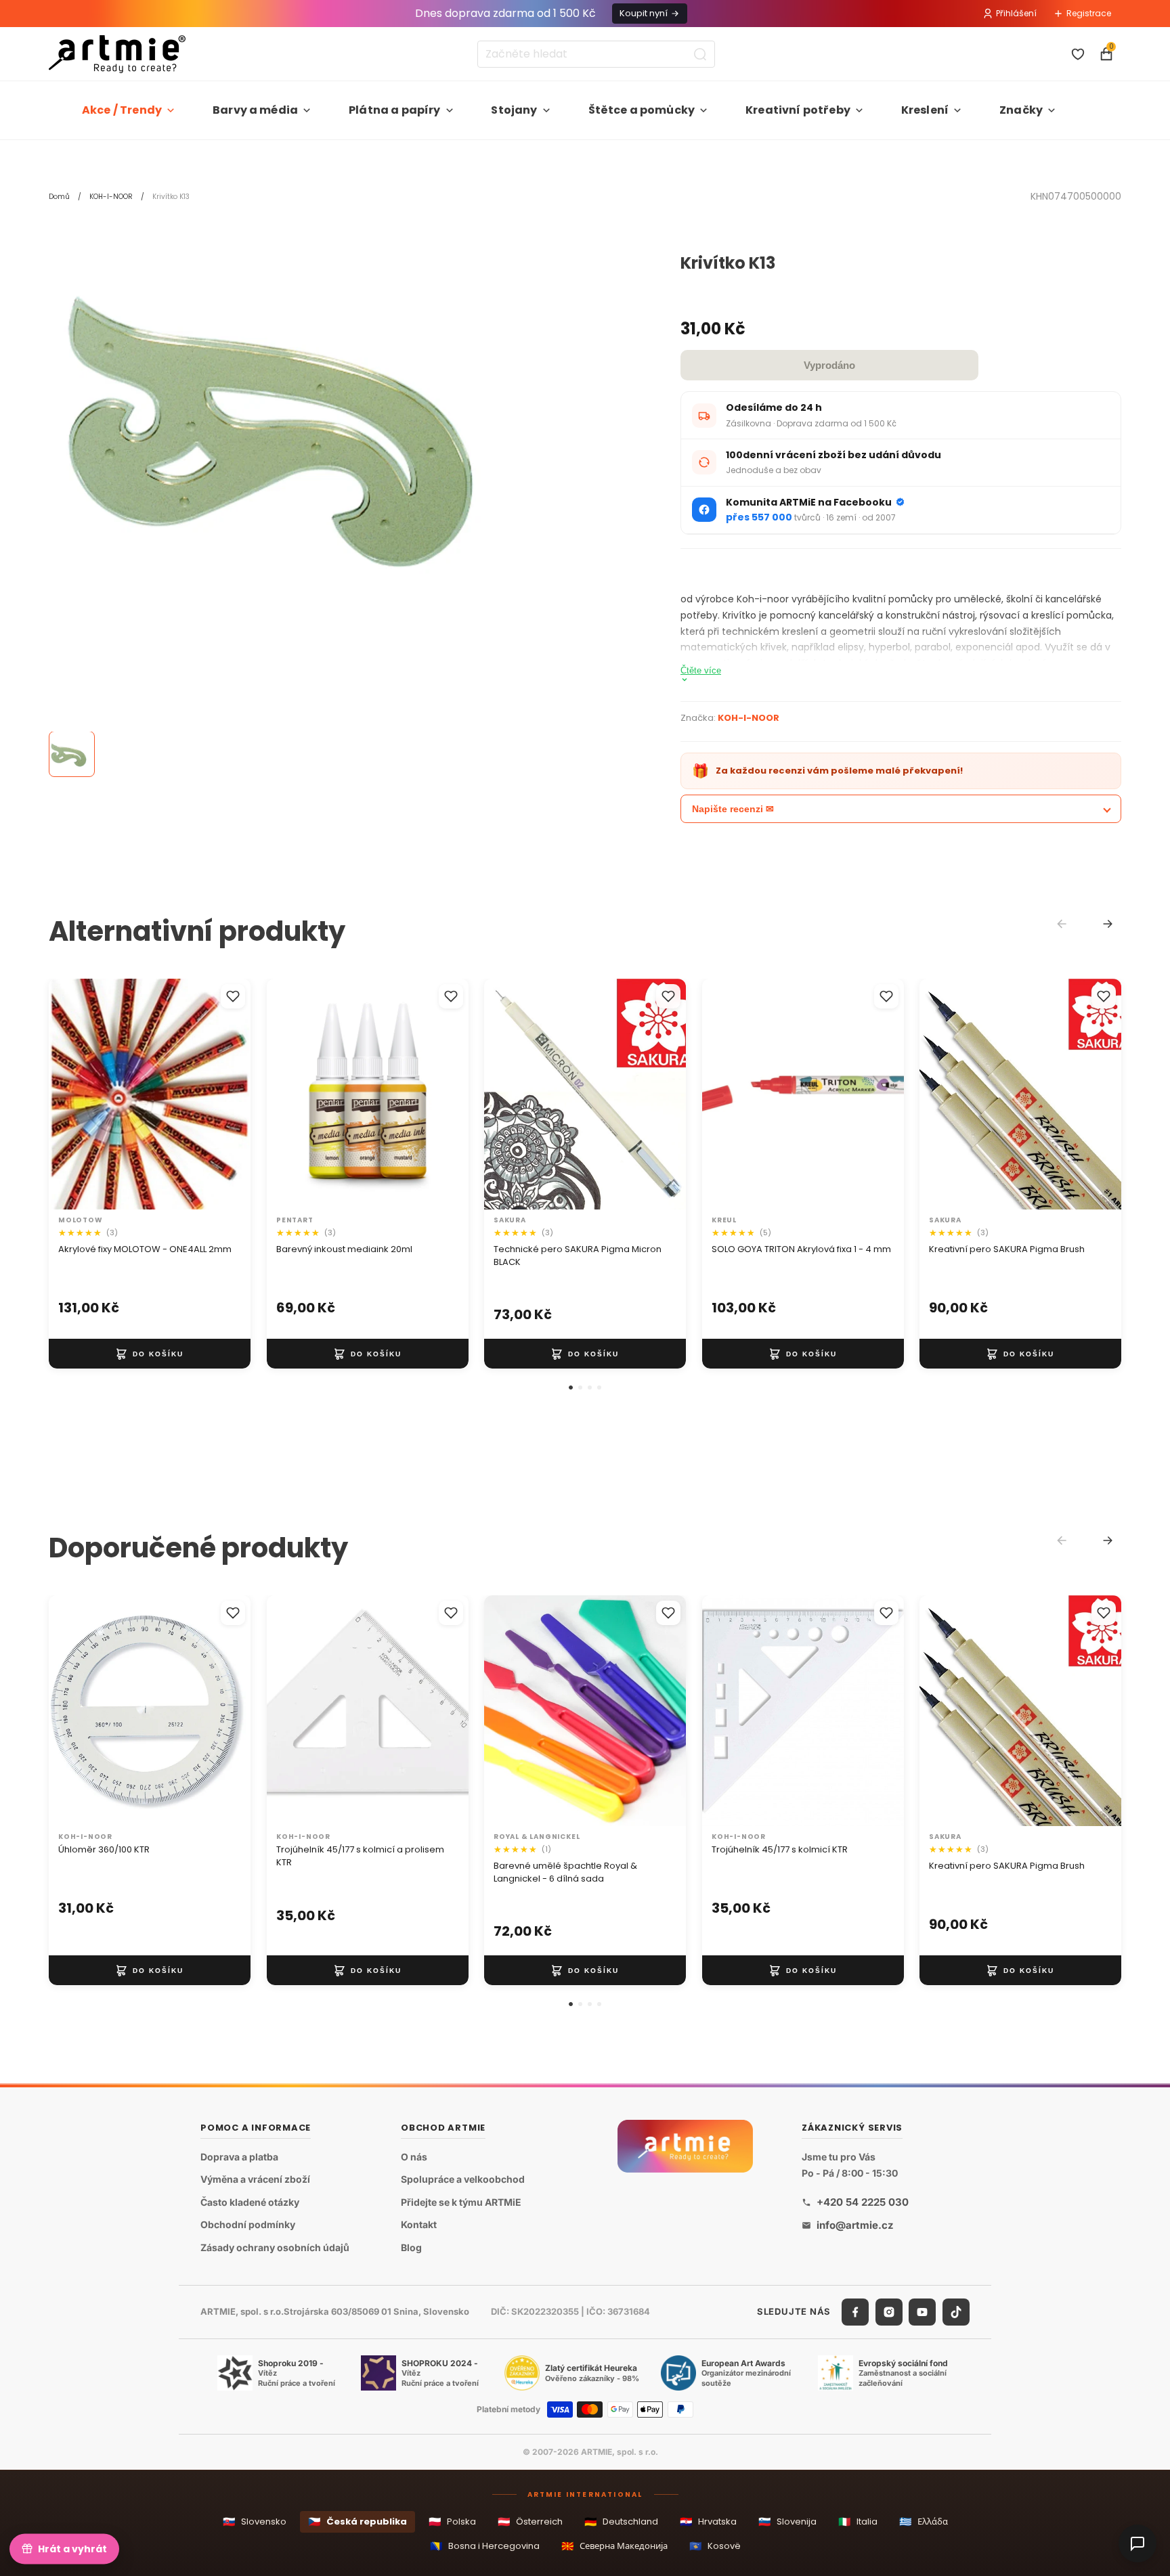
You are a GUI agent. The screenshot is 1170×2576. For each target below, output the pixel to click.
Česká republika (357, 2522)
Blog (411, 2247)
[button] (571, 1387)
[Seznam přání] (1078, 54)
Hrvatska (708, 2522)
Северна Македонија (614, 2546)
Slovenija (787, 2522)
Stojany (514, 110)
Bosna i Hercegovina (485, 2546)
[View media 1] (72, 755)
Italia (858, 2522)
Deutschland (621, 2522)
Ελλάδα (924, 2522)
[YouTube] (922, 2312)
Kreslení (925, 110)
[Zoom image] (306, 424)
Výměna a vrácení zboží (255, 2180)
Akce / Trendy (122, 110)
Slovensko (255, 2522)
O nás (414, 2157)
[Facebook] (855, 2312)
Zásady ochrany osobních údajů (275, 2247)
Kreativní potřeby (798, 110)
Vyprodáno (829, 365)
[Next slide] (1108, 924)
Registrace (1089, 13)
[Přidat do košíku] (150, 1354)
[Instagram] (889, 2312)
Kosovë (715, 2546)
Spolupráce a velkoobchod (463, 2180)
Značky (1021, 110)
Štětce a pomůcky (642, 110)
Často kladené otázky (250, 2202)
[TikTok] (956, 2312)
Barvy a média (255, 110)
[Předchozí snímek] (73, 1094)
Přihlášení (1016, 13)
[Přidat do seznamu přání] (233, 996)
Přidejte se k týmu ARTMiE (461, 2202)
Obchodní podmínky (248, 2225)
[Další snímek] (226, 1094)
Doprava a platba (239, 2157)
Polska (452, 2522)
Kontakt (419, 2225)
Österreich (530, 2522)
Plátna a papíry (394, 110)
